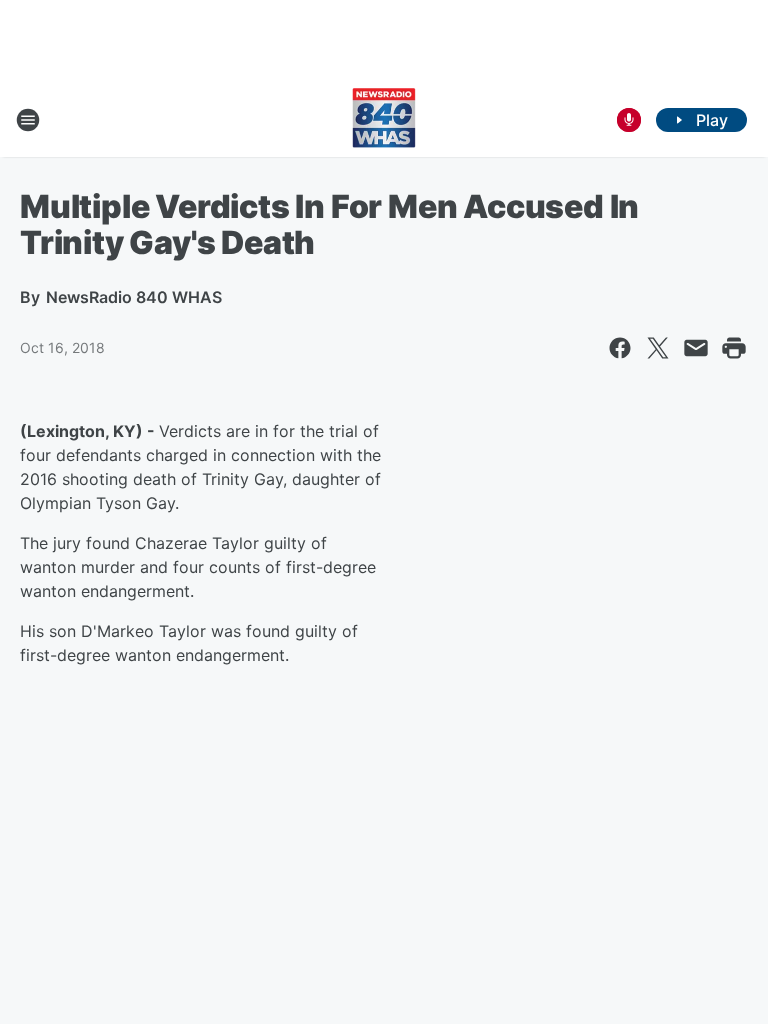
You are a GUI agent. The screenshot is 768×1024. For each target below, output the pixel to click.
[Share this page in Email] (696, 348)
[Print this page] (734, 348)
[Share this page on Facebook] (620, 348)
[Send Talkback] (629, 120)
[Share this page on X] (658, 348)
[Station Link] (384, 120)
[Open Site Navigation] (28, 120)
